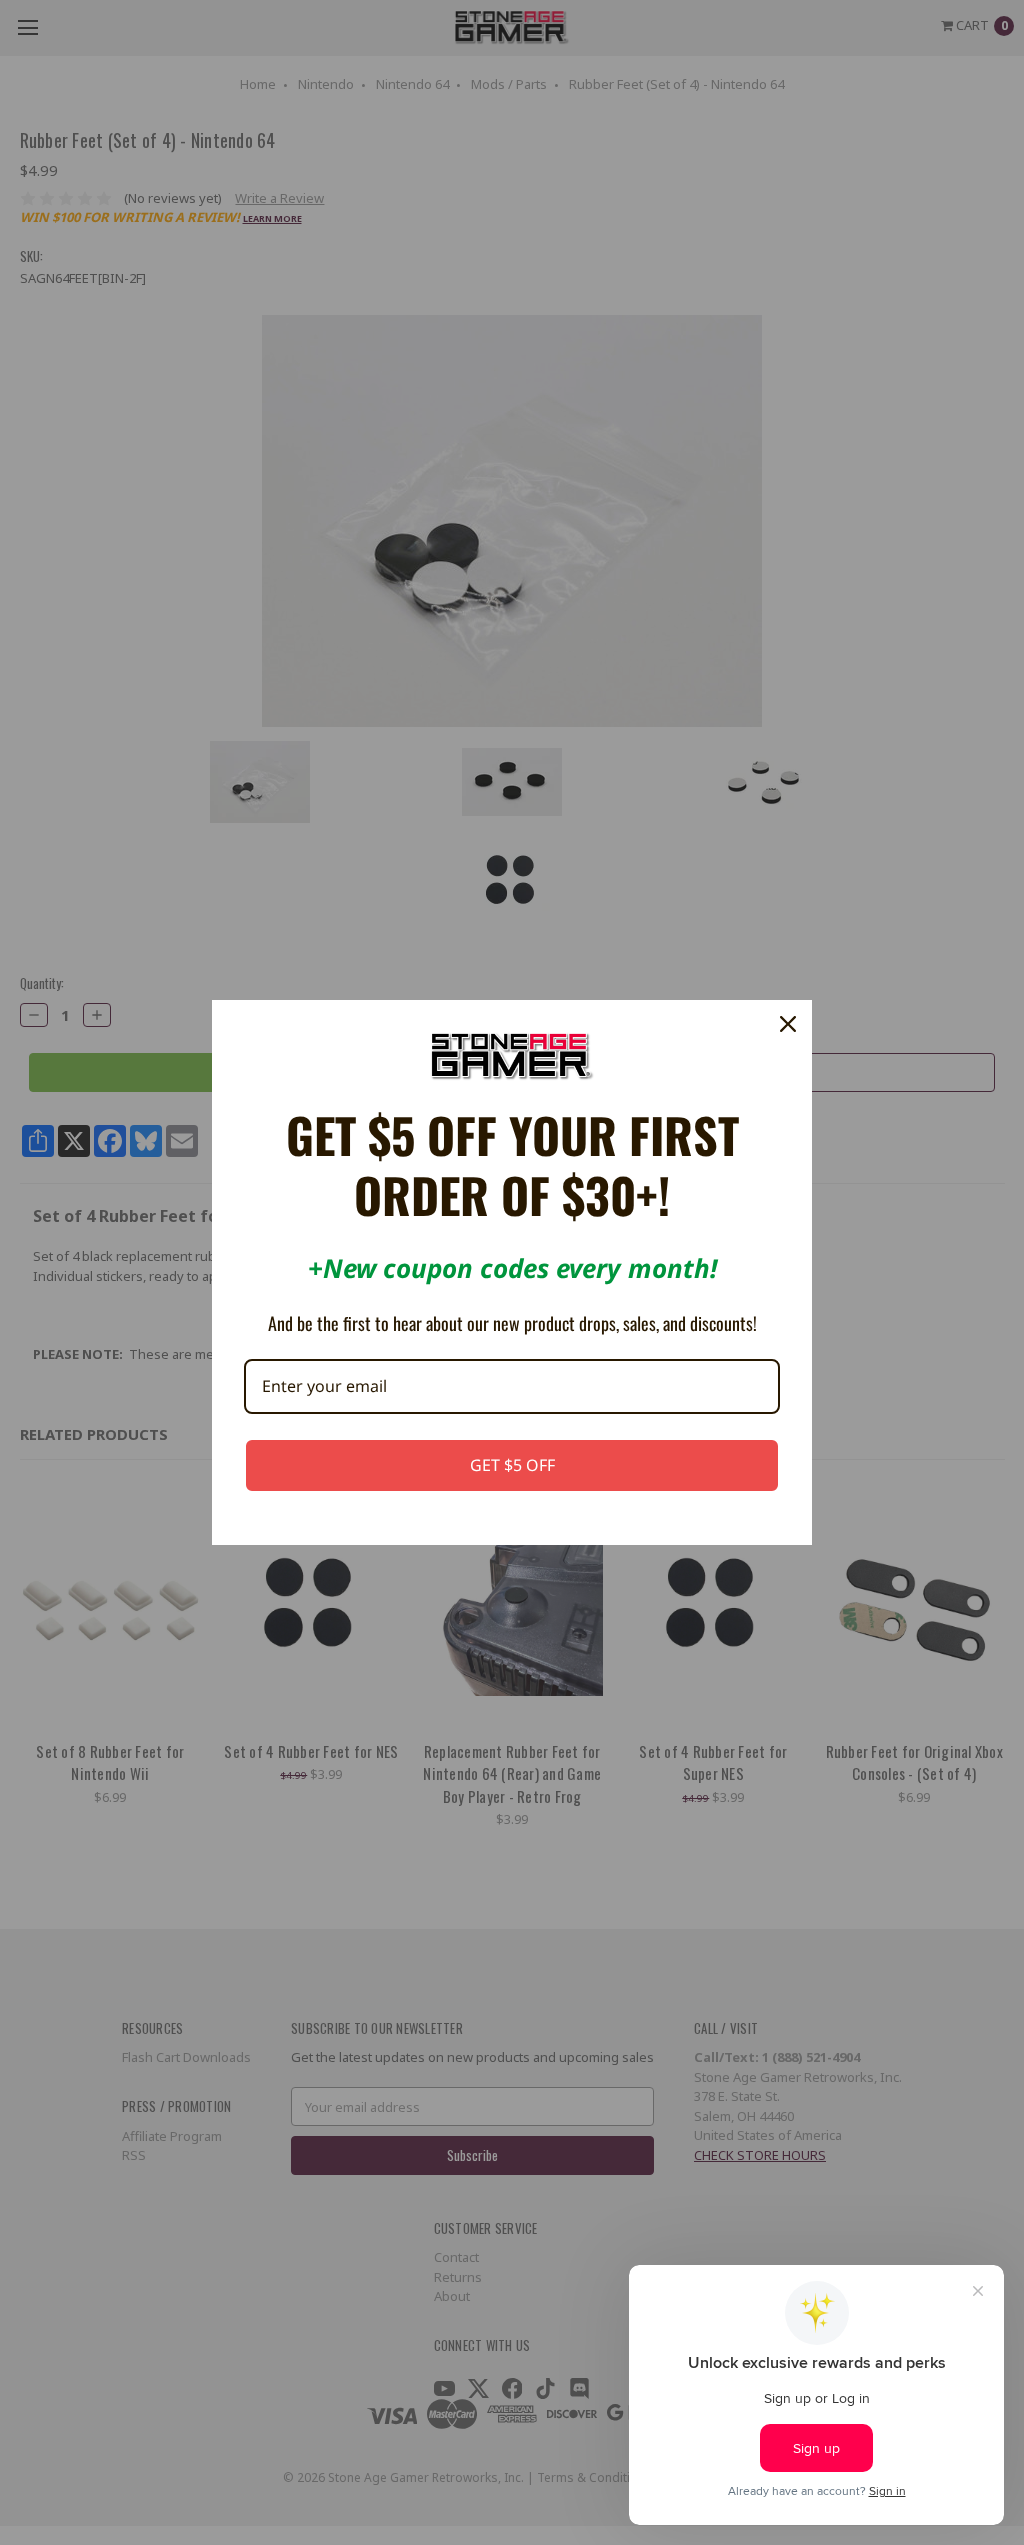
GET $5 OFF (512, 1465)
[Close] (788, 1024)
